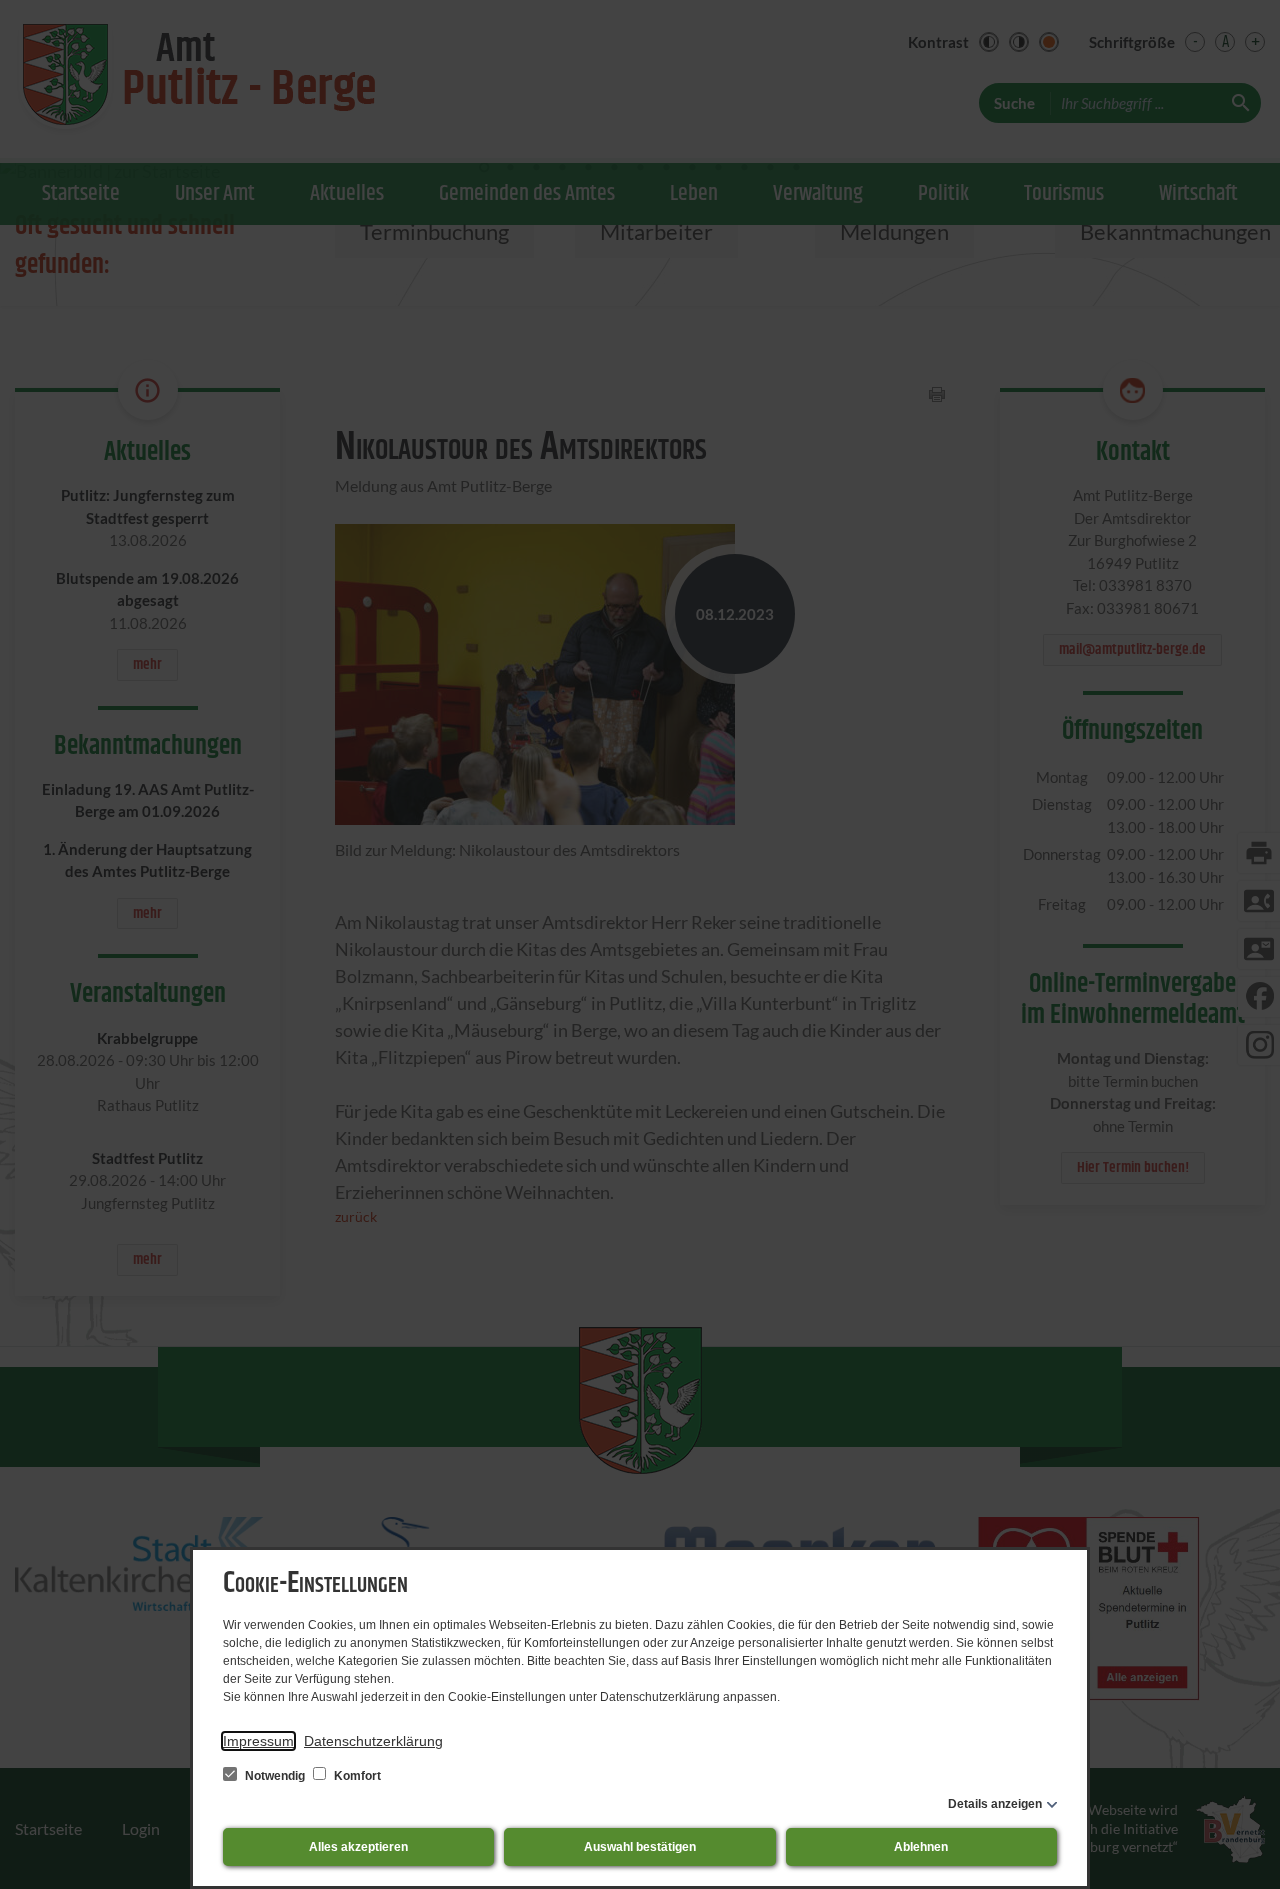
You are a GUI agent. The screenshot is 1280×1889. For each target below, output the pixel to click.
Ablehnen (921, 1847)
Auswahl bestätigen (640, 1847)
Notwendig (275, 1776)
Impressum (258, 1741)
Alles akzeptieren (358, 1847)
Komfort (356, 1776)
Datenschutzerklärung (373, 1741)
